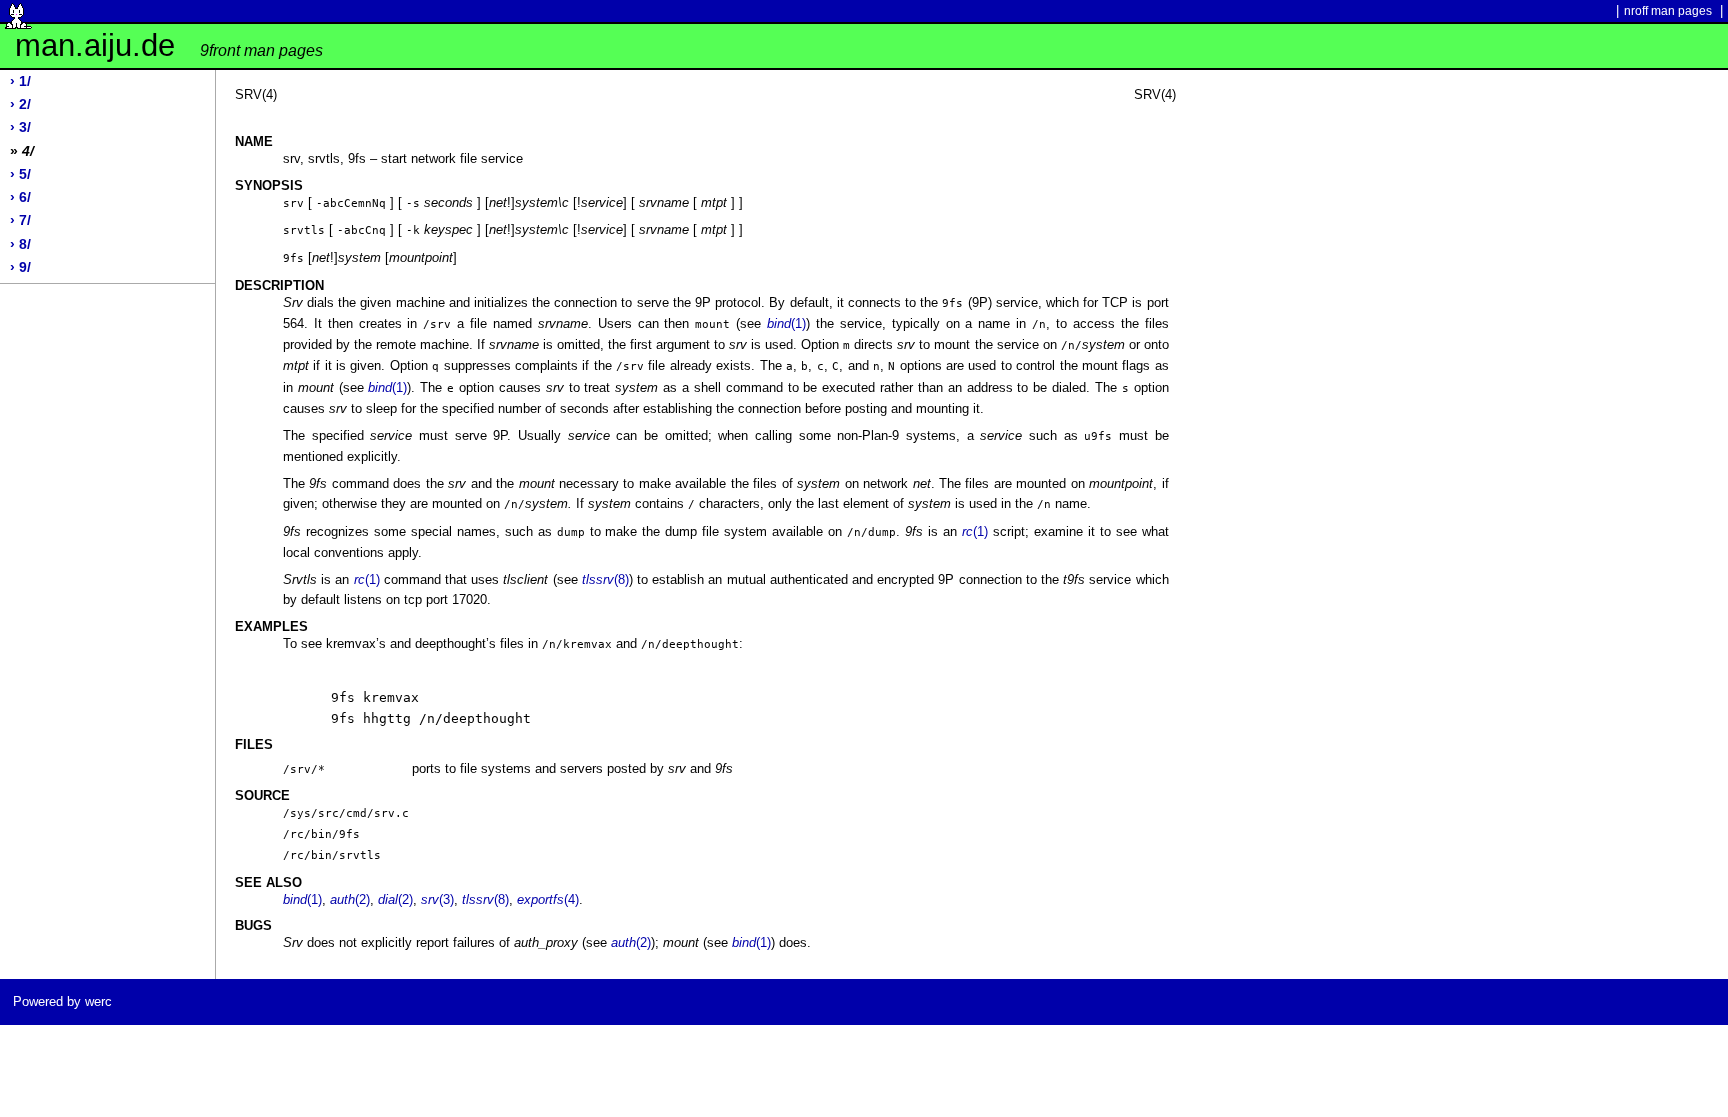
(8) (605, 579)
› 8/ (20, 244)
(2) (350, 899)
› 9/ (20, 267)
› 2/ (20, 104)
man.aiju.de (169, 45)
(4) (548, 899)
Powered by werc (62, 1001)
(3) (437, 899)
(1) (786, 323)
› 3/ (20, 127)
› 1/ (20, 81)
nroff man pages (1668, 11)
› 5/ (20, 174)
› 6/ (20, 197)
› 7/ (20, 220)
